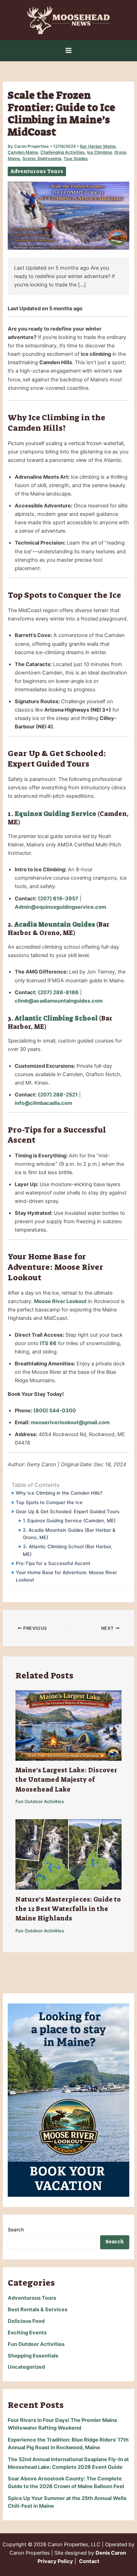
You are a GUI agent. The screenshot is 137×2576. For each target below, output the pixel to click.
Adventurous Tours (37, 171)
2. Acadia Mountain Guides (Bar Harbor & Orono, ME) (69, 1534)
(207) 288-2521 (58, 1095)
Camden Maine (23, 152)
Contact (89, 2561)
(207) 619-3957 (58, 899)
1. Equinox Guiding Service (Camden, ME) (69, 1521)
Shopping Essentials (33, 2356)
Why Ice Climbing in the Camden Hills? (59, 1493)
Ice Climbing (99, 152)
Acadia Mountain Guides (55, 925)
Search (16, 2229)
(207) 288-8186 (58, 992)
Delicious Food (26, 2321)
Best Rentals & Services (38, 2310)
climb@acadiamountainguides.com (59, 1001)
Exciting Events (27, 2333)
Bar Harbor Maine (98, 146)
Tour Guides (76, 159)
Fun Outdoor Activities (40, 1802)
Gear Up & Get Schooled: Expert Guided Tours (67, 1511)
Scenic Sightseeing (42, 159)
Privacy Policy (55, 2561)
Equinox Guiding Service (56, 814)
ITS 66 (48, 1343)
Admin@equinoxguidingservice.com (60, 907)
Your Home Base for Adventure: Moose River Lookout (66, 1576)
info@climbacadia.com (43, 1103)
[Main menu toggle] (68, 50)
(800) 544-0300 (55, 1411)
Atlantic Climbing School (56, 1018)
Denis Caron (111, 2553)
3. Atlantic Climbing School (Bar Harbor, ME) (68, 1550)
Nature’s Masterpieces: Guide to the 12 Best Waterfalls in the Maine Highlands (68, 1909)
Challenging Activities (63, 152)
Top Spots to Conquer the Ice (49, 1502)
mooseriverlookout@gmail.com (70, 1422)
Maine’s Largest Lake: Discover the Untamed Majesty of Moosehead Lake (66, 1780)
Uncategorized (26, 2367)
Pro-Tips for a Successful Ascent (53, 1563)
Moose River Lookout (60, 1301)
